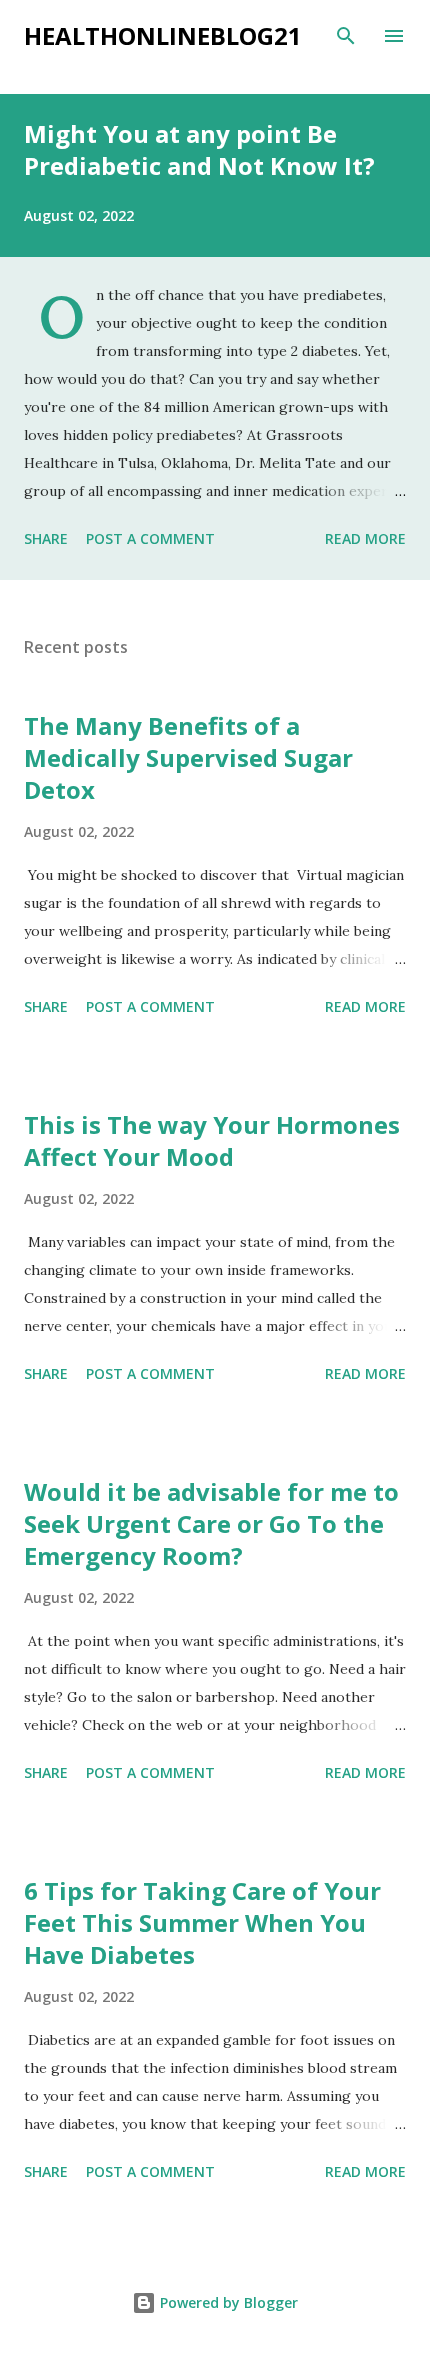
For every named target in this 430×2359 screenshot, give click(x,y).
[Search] (346, 36)
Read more (365, 538)
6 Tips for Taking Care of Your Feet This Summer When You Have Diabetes (202, 1922)
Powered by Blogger (227, 2302)
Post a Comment (150, 538)
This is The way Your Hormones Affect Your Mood (212, 1140)
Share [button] (46, 538)
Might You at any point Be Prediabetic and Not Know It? (199, 149)
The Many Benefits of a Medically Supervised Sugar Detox (188, 757)
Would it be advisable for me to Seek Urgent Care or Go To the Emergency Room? (211, 1523)
